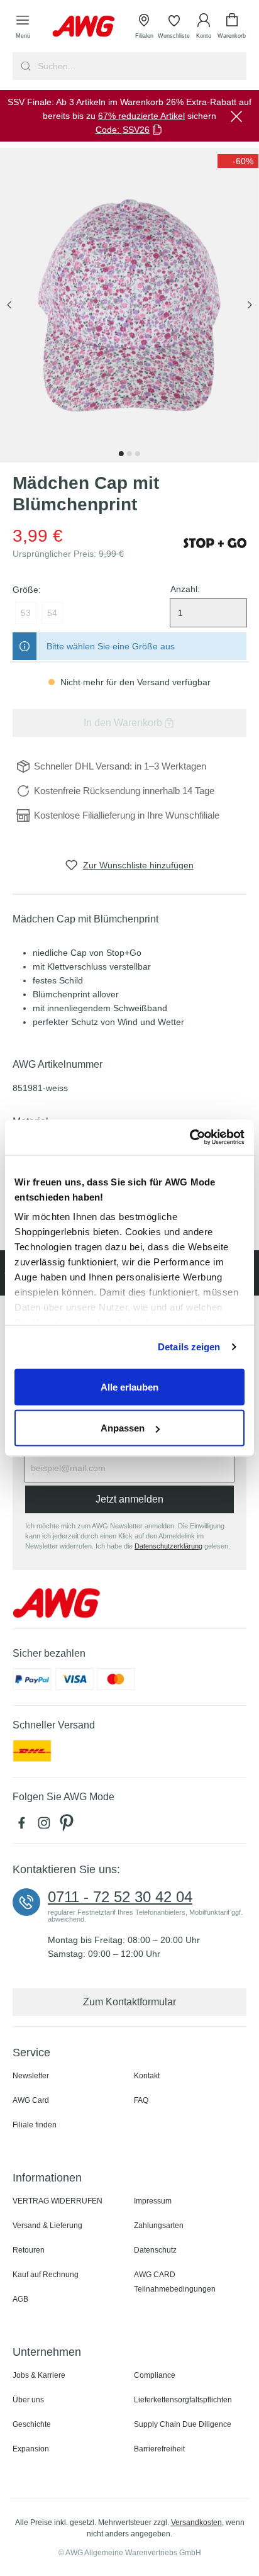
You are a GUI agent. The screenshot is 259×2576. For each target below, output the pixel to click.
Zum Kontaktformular (129, 2002)
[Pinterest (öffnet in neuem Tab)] (68, 1826)
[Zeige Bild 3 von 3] (138, 454)
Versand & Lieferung (47, 2226)
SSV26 (136, 130)
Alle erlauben (129, 1386)
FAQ (141, 2100)
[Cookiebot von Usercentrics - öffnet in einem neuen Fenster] (190, 1138)
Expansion (31, 2449)
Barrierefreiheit (159, 2449)
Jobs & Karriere (39, 2375)
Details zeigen (189, 1347)
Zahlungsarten (159, 2226)
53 (26, 613)
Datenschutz (155, 2250)
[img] (238, 161)
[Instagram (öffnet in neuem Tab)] (47, 1826)
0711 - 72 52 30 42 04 (120, 1897)
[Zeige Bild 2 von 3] (129, 454)
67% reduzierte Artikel (141, 116)
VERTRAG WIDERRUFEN (58, 2201)
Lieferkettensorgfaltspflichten (183, 2400)
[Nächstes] (250, 305)
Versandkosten (196, 2523)
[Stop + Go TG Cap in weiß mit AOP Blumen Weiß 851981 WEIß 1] (129, 305)
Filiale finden (35, 2125)
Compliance (155, 2375)
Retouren (29, 2250)
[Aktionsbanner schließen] (236, 116)
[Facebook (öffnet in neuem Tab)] (24, 1826)
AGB (20, 2299)
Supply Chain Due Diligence (183, 2424)
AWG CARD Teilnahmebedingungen (175, 2282)
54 (52, 613)
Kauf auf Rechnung (46, 2275)
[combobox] (141, 66)
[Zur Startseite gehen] (84, 26)
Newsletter (31, 2076)
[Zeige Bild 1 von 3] (121, 454)
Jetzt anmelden (129, 1499)
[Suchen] (24, 66)
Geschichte (32, 2424)
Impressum (153, 2201)
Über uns (28, 2400)
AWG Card (31, 2100)
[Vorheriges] (9, 305)
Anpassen (123, 1428)
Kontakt (147, 2076)
